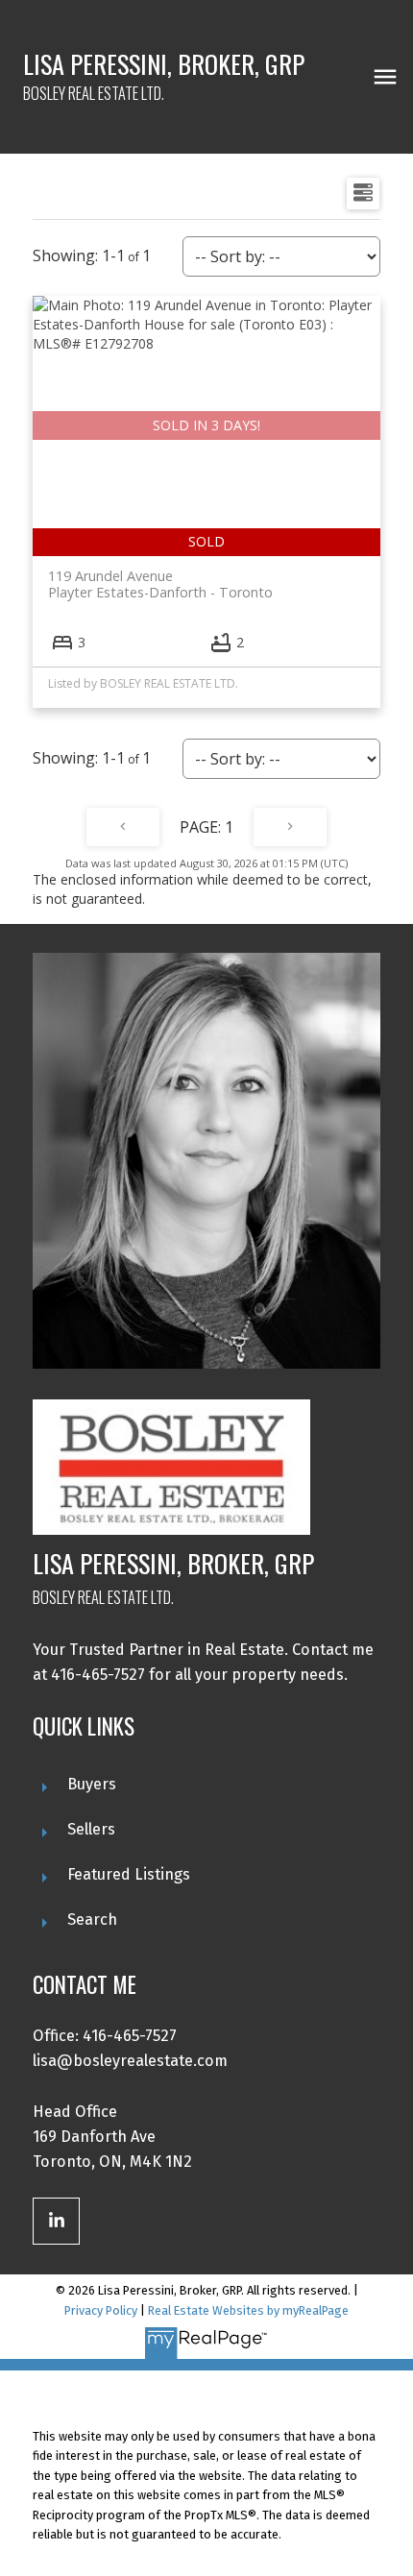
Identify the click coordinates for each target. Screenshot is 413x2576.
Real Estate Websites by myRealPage (248, 2310)
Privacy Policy (101, 2310)
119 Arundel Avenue (160, 584)
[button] (56, 2221)
